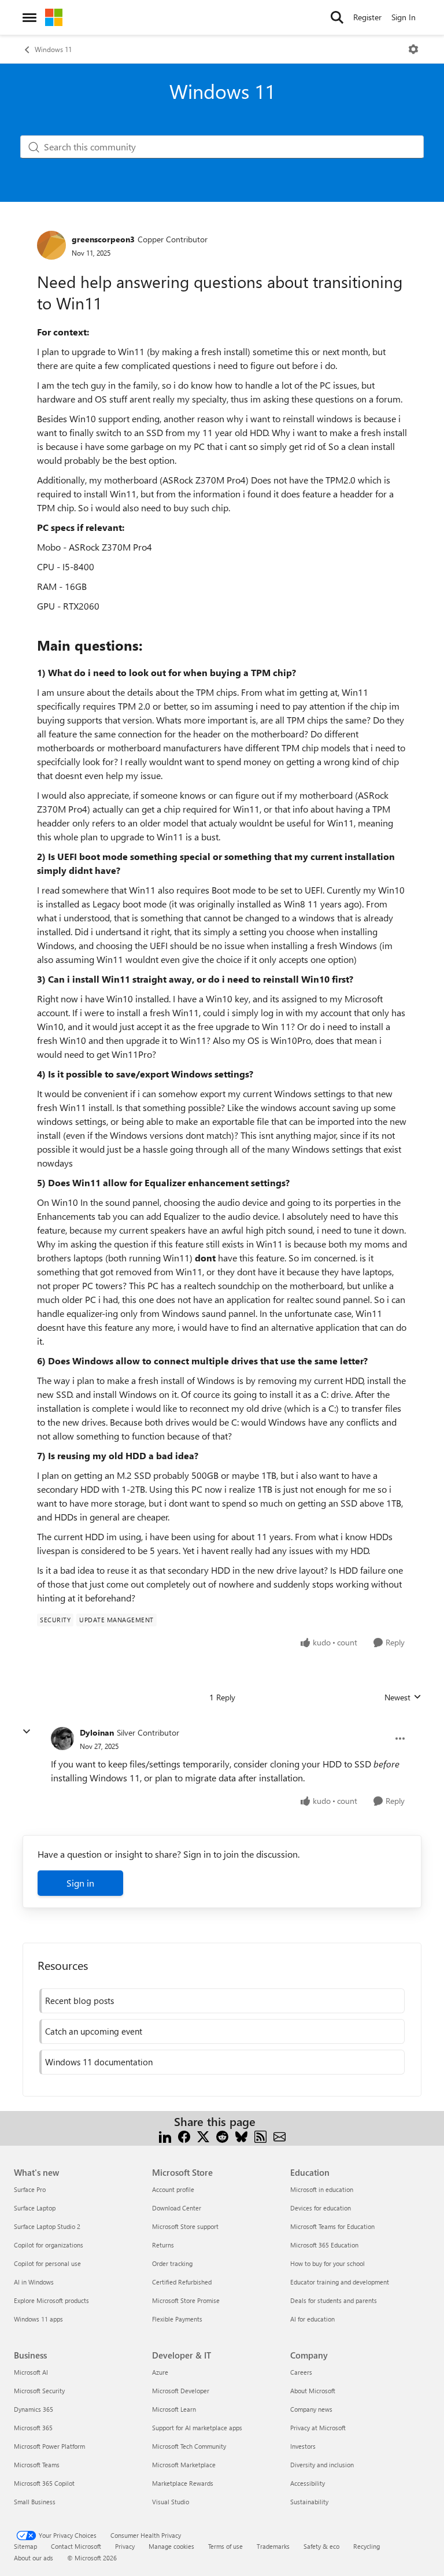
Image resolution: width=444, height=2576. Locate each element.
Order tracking (172, 2263)
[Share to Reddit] (222, 2136)
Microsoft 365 (33, 2428)
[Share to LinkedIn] (165, 2136)
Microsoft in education (322, 2189)
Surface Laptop (35, 2208)
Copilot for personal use (47, 2263)
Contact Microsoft (76, 2546)
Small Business (35, 2502)
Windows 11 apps (38, 2319)
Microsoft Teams (37, 2465)
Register (367, 17)
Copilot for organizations (49, 2245)
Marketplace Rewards (183, 2483)
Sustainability (309, 2502)
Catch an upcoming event (94, 2031)
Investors (303, 2446)
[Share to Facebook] (184, 2136)
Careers (301, 2372)
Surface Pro (30, 2189)
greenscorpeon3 (103, 239)
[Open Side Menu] (29, 17)
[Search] (337, 17)
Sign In (404, 17)
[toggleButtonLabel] (413, 49)
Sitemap (25, 2546)
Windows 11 (53, 49)
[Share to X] (203, 2136)
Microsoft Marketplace (184, 2465)
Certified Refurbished (182, 2282)
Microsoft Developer (181, 2391)
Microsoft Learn (174, 2409)
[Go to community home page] (54, 17)
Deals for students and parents (334, 2300)
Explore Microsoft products (51, 2300)
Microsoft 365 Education (324, 2245)
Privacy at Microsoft (318, 2428)
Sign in (80, 1883)
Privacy (125, 2546)
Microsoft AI (31, 2372)
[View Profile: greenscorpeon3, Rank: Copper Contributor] (51, 245)
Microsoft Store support (185, 2226)
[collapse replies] (27, 1732)
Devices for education (321, 2208)
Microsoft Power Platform (49, 2446)
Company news (311, 2409)
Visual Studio (171, 2502)
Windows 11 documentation (99, 2062)
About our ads (34, 2558)
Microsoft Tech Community (189, 2446)
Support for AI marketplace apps (197, 2428)
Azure (160, 2372)
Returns (163, 2245)
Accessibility (308, 2483)
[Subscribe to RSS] (260, 2136)
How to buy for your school (328, 2263)
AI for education (312, 2319)
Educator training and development (340, 2282)
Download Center (177, 2208)
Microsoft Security (39, 2391)
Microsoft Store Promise (186, 2300)
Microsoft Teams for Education (332, 2226)
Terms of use (225, 2546)
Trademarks (273, 2546)
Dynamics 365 (34, 2409)
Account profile (173, 2189)
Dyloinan (97, 1732)
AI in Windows (34, 2282)
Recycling (367, 2546)
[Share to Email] (280, 2136)
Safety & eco (321, 2546)
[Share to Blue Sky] (241, 2136)
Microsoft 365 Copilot (44, 2483)
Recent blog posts (79, 2001)
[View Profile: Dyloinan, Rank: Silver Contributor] (62, 1739)
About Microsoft (313, 2391)
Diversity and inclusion (322, 2465)
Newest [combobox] (403, 1697)
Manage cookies (171, 2546)
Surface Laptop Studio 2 (47, 2226)
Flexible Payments (177, 2319)
